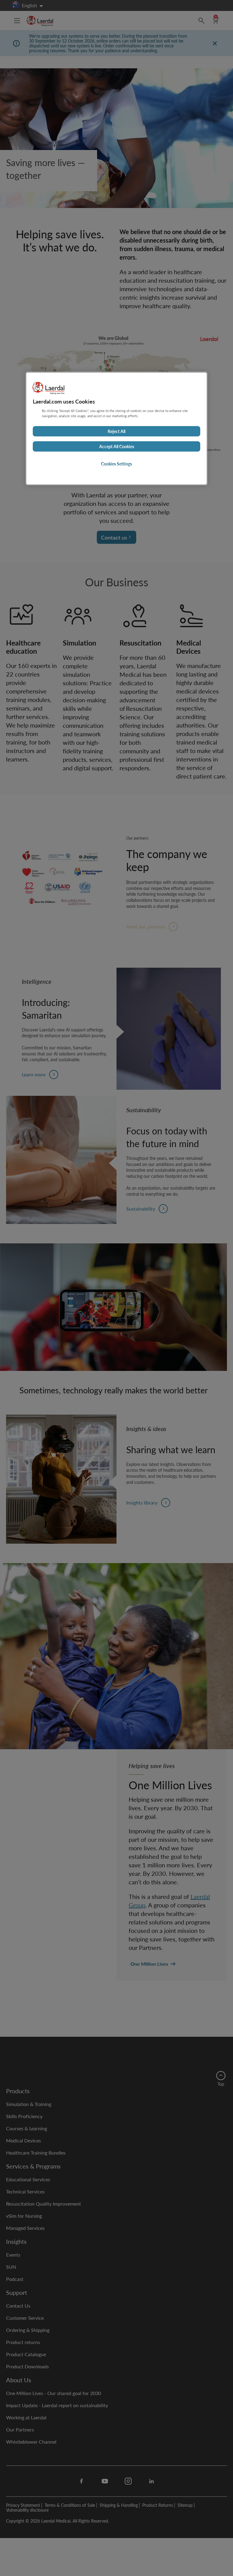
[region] (116, 428)
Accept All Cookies (117, 446)
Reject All (116, 431)
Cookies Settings (116, 464)
